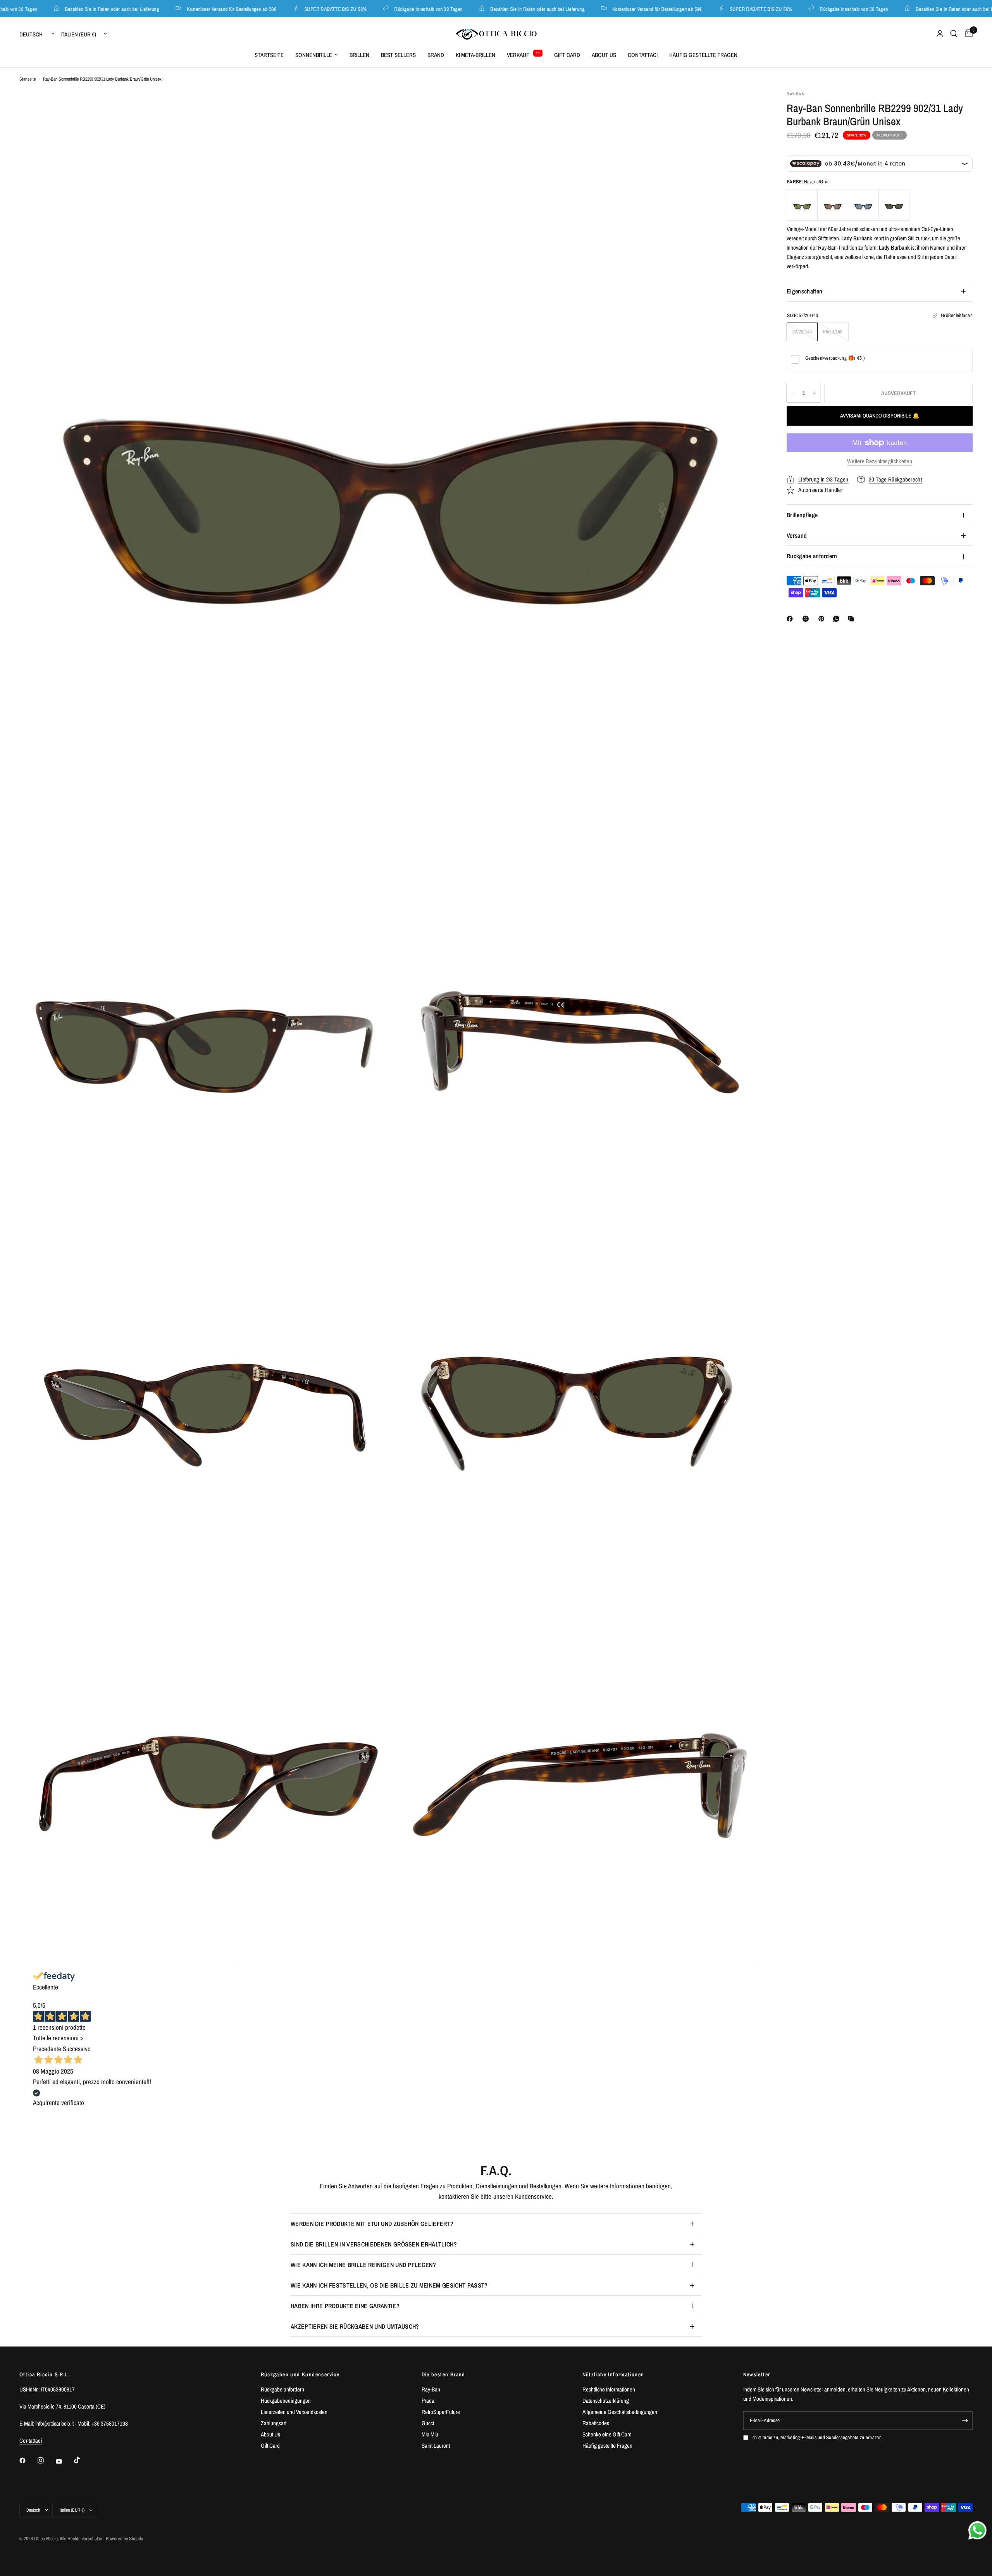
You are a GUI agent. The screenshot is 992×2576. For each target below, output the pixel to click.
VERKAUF (518, 55)
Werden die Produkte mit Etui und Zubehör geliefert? (372, 2224)
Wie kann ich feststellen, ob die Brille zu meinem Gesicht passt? (389, 2285)
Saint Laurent (436, 2446)
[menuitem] (269, 55)
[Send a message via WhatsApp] (977, 2530)
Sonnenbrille (314, 55)
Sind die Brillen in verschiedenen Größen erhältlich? (374, 2244)
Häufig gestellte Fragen (703, 55)
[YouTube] (64, 2461)
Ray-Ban (431, 2389)
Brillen (359, 55)
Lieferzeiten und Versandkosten (294, 2412)
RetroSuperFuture (441, 2412)
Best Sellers (398, 55)
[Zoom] (747, 107)
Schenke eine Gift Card (607, 2434)
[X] (807, 619)
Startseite (269, 55)
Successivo (77, 2049)
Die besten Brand (443, 2374)
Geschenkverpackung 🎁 (835, 358)
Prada (428, 2401)
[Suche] (954, 34)
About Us (604, 55)
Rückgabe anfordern (812, 556)
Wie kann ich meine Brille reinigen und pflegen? (363, 2265)
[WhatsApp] (838, 619)
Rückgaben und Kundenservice (300, 2374)
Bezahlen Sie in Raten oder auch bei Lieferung (69, 9)
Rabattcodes (596, 2423)
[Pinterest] (823, 619)
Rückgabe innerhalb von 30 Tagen (386, 9)
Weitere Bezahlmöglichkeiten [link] (880, 461)
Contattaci (643, 55)
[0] (967, 34)
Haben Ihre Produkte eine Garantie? (345, 2306)
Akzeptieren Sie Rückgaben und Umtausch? (355, 2326)
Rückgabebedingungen (286, 2401)
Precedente (47, 2049)
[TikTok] (83, 2460)
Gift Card (567, 55)
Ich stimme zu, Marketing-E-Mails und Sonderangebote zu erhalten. (817, 2437)
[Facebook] (791, 619)
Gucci (428, 2423)
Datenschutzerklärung (606, 2401)
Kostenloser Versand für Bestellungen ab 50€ (189, 9)
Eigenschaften (804, 291)
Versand (797, 535)
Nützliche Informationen (613, 2374)
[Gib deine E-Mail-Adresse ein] (965, 2421)
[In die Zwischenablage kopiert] (852, 619)
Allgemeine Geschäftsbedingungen (620, 2412)
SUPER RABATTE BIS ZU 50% (293, 9)
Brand (436, 55)
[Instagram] (46, 2460)
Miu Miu (430, 2434)
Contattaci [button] (31, 2441)
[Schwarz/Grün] (802, 205)
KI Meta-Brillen (475, 55)
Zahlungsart (274, 2423)
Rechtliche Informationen (609, 2389)
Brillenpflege (802, 515)
